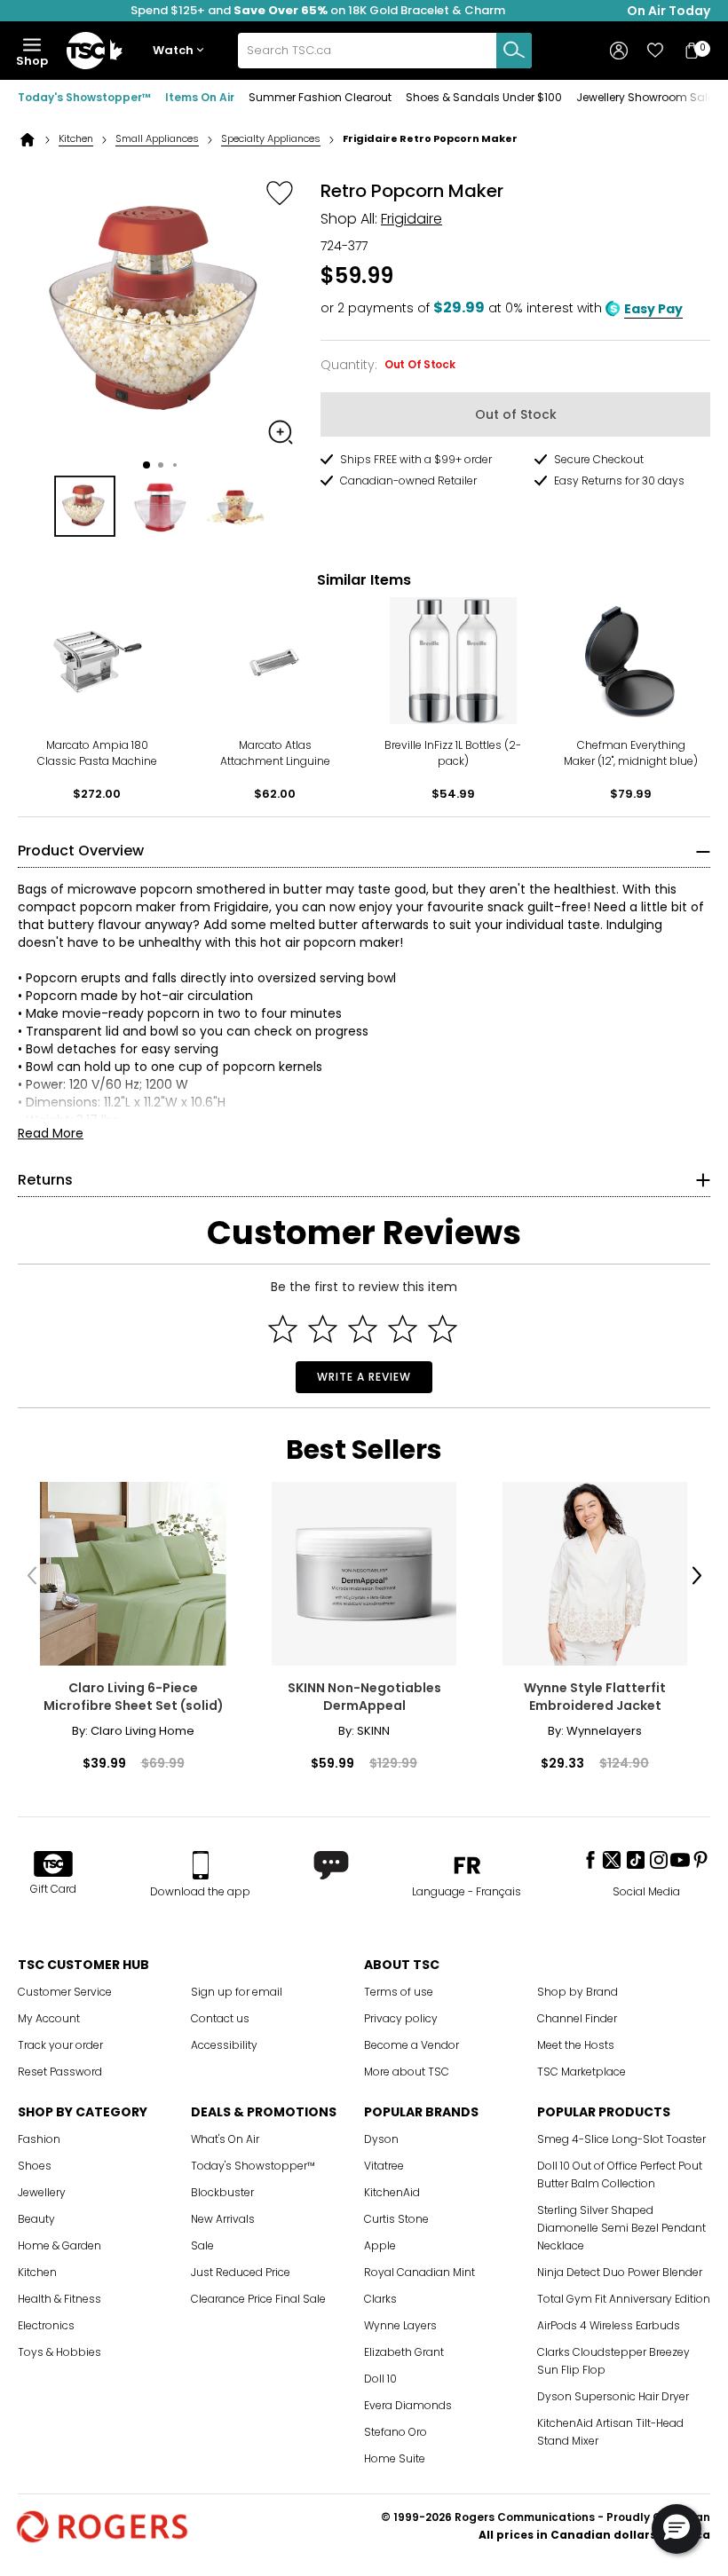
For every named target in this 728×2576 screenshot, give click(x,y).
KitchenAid (392, 2192)
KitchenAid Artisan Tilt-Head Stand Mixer (610, 2432)
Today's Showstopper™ (84, 97)
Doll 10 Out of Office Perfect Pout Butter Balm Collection (620, 2174)
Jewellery (42, 2192)
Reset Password (60, 2072)
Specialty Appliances (271, 139)
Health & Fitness (59, 2299)
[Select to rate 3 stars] (363, 1329)
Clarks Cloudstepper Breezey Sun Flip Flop (613, 2361)
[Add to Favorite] (280, 193)
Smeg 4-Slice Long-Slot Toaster (621, 2139)
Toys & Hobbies (59, 2352)
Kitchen (76, 139)
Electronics (46, 2325)
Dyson (381, 2139)
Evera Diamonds (408, 2405)
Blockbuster (222, 2192)
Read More (51, 1133)
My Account (49, 2018)
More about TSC (407, 2072)
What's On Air (225, 2139)
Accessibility (224, 2045)
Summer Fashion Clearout (320, 97)
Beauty (36, 2219)
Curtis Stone (396, 2219)
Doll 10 (380, 2379)
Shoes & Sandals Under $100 (484, 97)
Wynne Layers (400, 2325)
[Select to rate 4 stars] (403, 1329)
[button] (182, 51)
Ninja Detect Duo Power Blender (620, 2272)
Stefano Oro (396, 2432)
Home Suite (395, 2458)
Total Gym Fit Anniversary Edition (624, 2299)
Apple (380, 2245)
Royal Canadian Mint (419, 2272)
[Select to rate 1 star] (283, 1329)
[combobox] (384, 51)
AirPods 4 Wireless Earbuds (609, 2325)
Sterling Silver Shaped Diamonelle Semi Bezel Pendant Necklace (621, 2228)
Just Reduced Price (241, 2272)
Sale (202, 2245)
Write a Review (364, 1377)
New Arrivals (223, 2219)
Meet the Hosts (576, 2045)
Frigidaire (411, 219)
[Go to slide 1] (146, 465)
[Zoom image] (281, 432)
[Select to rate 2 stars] (323, 1329)
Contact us (220, 2018)
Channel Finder (577, 2018)
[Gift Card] (53, 1865)
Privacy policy (401, 2018)
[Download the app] (200, 1865)
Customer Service (65, 1992)
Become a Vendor (411, 2045)
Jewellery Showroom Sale (645, 97)
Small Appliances (157, 139)
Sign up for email (237, 1992)
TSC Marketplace (582, 2072)
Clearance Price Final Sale (258, 2299)
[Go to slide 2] (161, 465)
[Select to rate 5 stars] (443, 1329)
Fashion (39, 2139)
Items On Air (200, 97)
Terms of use (399, 1992)
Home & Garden (59, 2245)
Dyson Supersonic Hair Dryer (613, 2396)
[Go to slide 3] (175, 465)
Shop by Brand (578, 1992)
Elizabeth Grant (404, 2352)
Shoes (35, 2166)
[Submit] (514, 51)
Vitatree (384, 2166)
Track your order (60, 2045)
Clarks (380, 2299)
